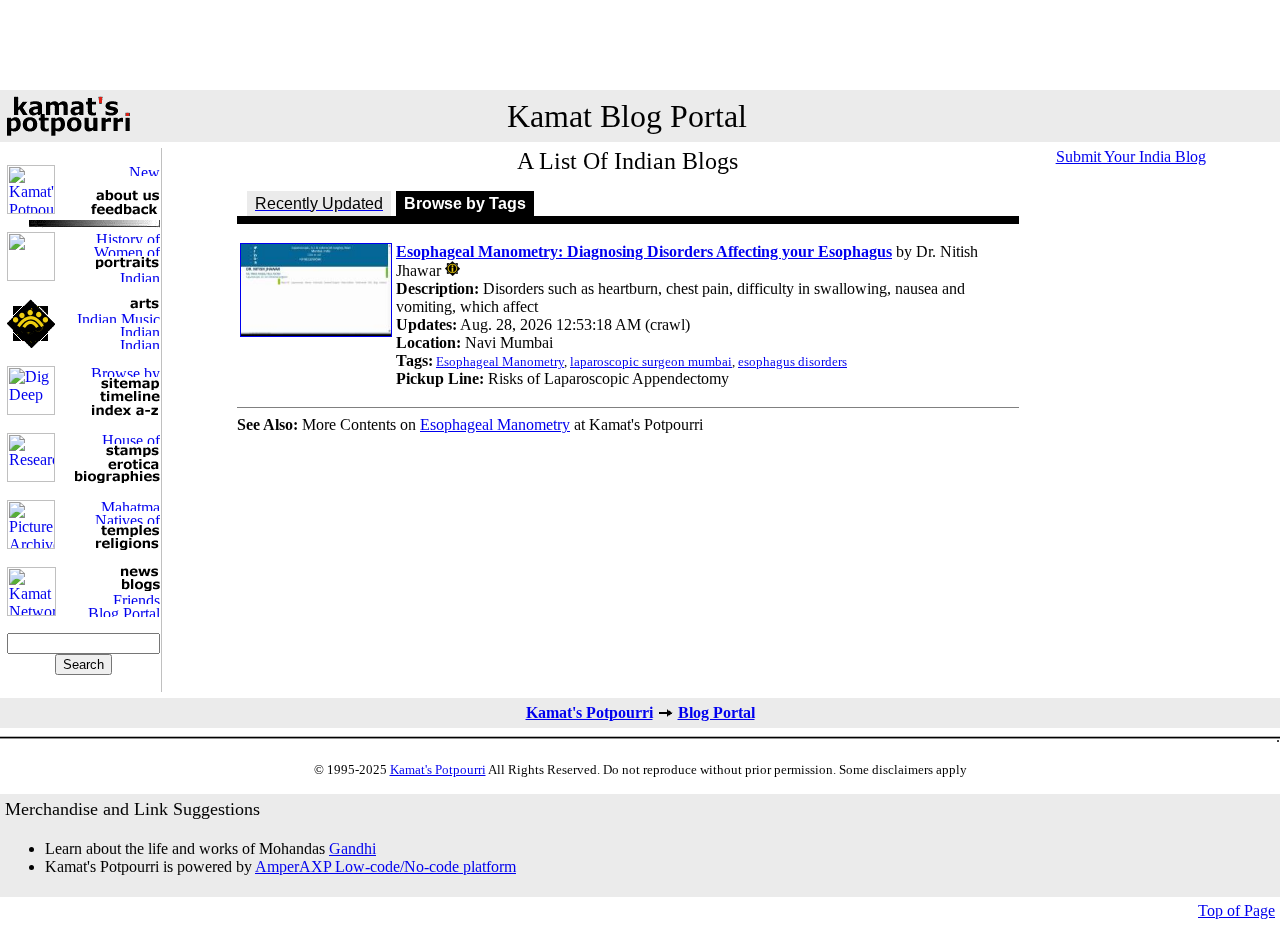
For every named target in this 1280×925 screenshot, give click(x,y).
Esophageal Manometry (500, 361)
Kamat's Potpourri (589, 712)
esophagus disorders (792, 361)
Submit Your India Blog (1131, 156)
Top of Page (1236, 910)
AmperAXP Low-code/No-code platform (385, 866)
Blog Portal (716, 712)
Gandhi (352, 848)
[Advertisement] (640, 45)
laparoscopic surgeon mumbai (651, 361)
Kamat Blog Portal (627, 116)
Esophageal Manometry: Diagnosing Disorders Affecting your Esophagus (644, 251)
